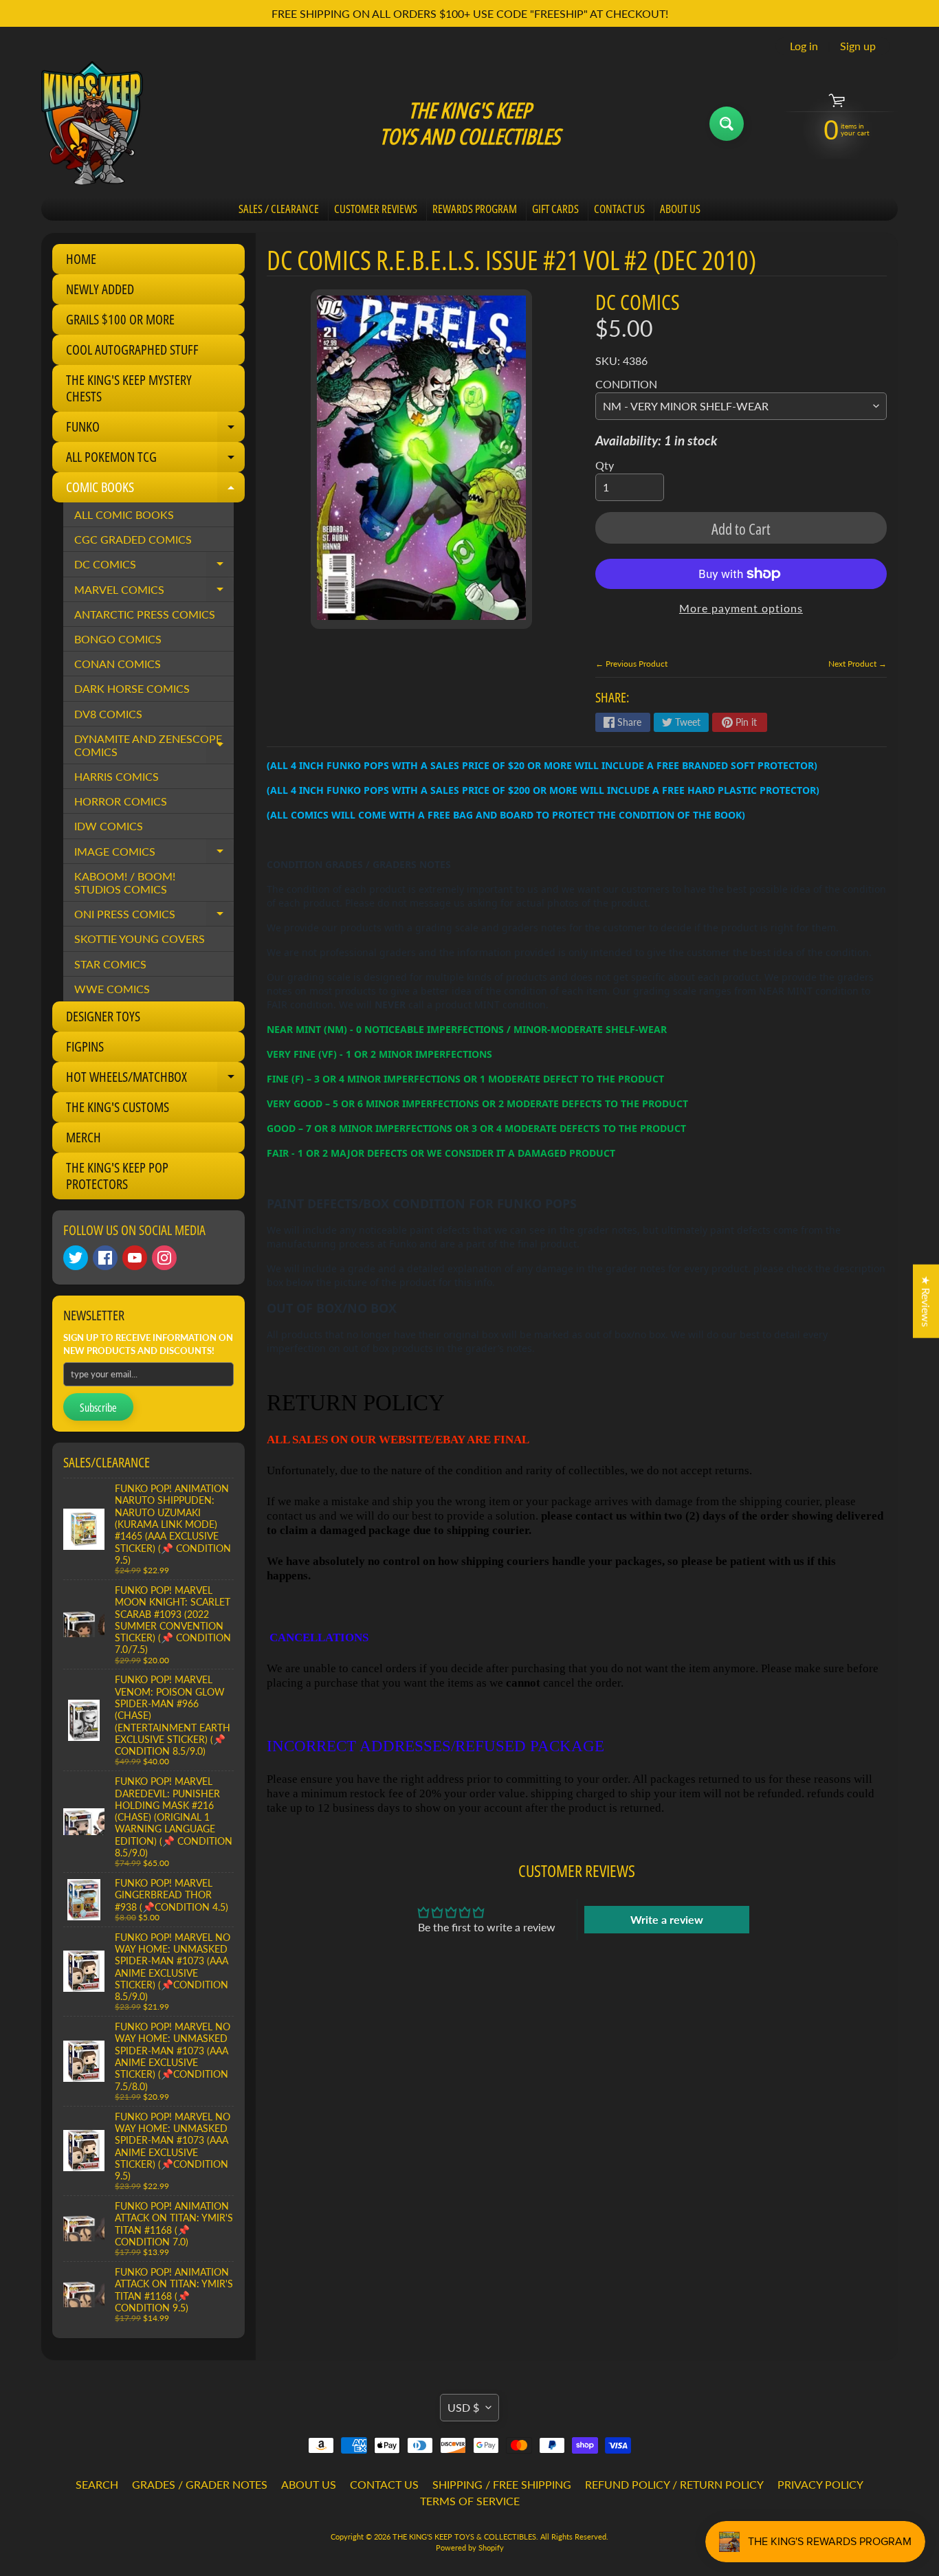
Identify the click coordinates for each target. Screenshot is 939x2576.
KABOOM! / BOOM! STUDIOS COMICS (125, 882)
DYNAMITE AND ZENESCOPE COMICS (154, 746)
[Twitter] (76, 1258)
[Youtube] (135, 1258)
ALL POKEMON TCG (155, 460)
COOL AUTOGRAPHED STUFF (132, 349)
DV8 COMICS (108, 714)
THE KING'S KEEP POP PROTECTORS (117, 1176)
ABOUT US (680, 209)
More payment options (741, 608)
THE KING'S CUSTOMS (118, 1107)
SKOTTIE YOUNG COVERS (140, 939)
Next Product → (858, 664)
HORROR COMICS (121, 801)
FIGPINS (85, 1046)
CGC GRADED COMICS (133, 539)
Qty (605, 465)
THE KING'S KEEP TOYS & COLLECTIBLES (464, 2536)
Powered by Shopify (470, 2547)
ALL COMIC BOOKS (124, 514)
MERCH (84, 1137)
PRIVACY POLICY (820, 2484)
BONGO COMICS (118, 639)
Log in (804, 46)
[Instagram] (164, 1258)
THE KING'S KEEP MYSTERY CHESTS (129, 388)
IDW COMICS (109, 826)
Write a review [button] (667, 1919)
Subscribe (98, 1408)
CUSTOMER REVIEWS (376, 209)
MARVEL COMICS (154, 592)
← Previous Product (631, 664)
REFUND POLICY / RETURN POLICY (674, 2484)
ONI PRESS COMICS (154, 917)
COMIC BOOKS (155, 490)
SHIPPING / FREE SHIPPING (502, 2484)
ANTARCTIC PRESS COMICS (145, 614)
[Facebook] (105, 1258)
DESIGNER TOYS (103, 1016)
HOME (81, 259)
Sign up (858, 46)
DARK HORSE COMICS (132, 688)
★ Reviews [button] (926, 1301)
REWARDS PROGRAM (475, 209)
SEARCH (97, 2484)
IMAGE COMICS (154, 854)
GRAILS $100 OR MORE (120, 319)
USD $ (463, 2407)
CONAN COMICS (118, 664)
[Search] (727, 124)
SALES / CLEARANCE (279, 209)
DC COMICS (154, 567)
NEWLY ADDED (100, 289)
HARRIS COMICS (117, 776)
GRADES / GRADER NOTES (200, 2484)
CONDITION (626, 384)
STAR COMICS (110, 964)
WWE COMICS (112, 989)
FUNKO (155, 430)
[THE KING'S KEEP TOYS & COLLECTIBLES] (92, 123)
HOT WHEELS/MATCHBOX (155, 1080)
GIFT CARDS (555, 209)
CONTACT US (619, 209)
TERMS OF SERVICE (470, 2501)
